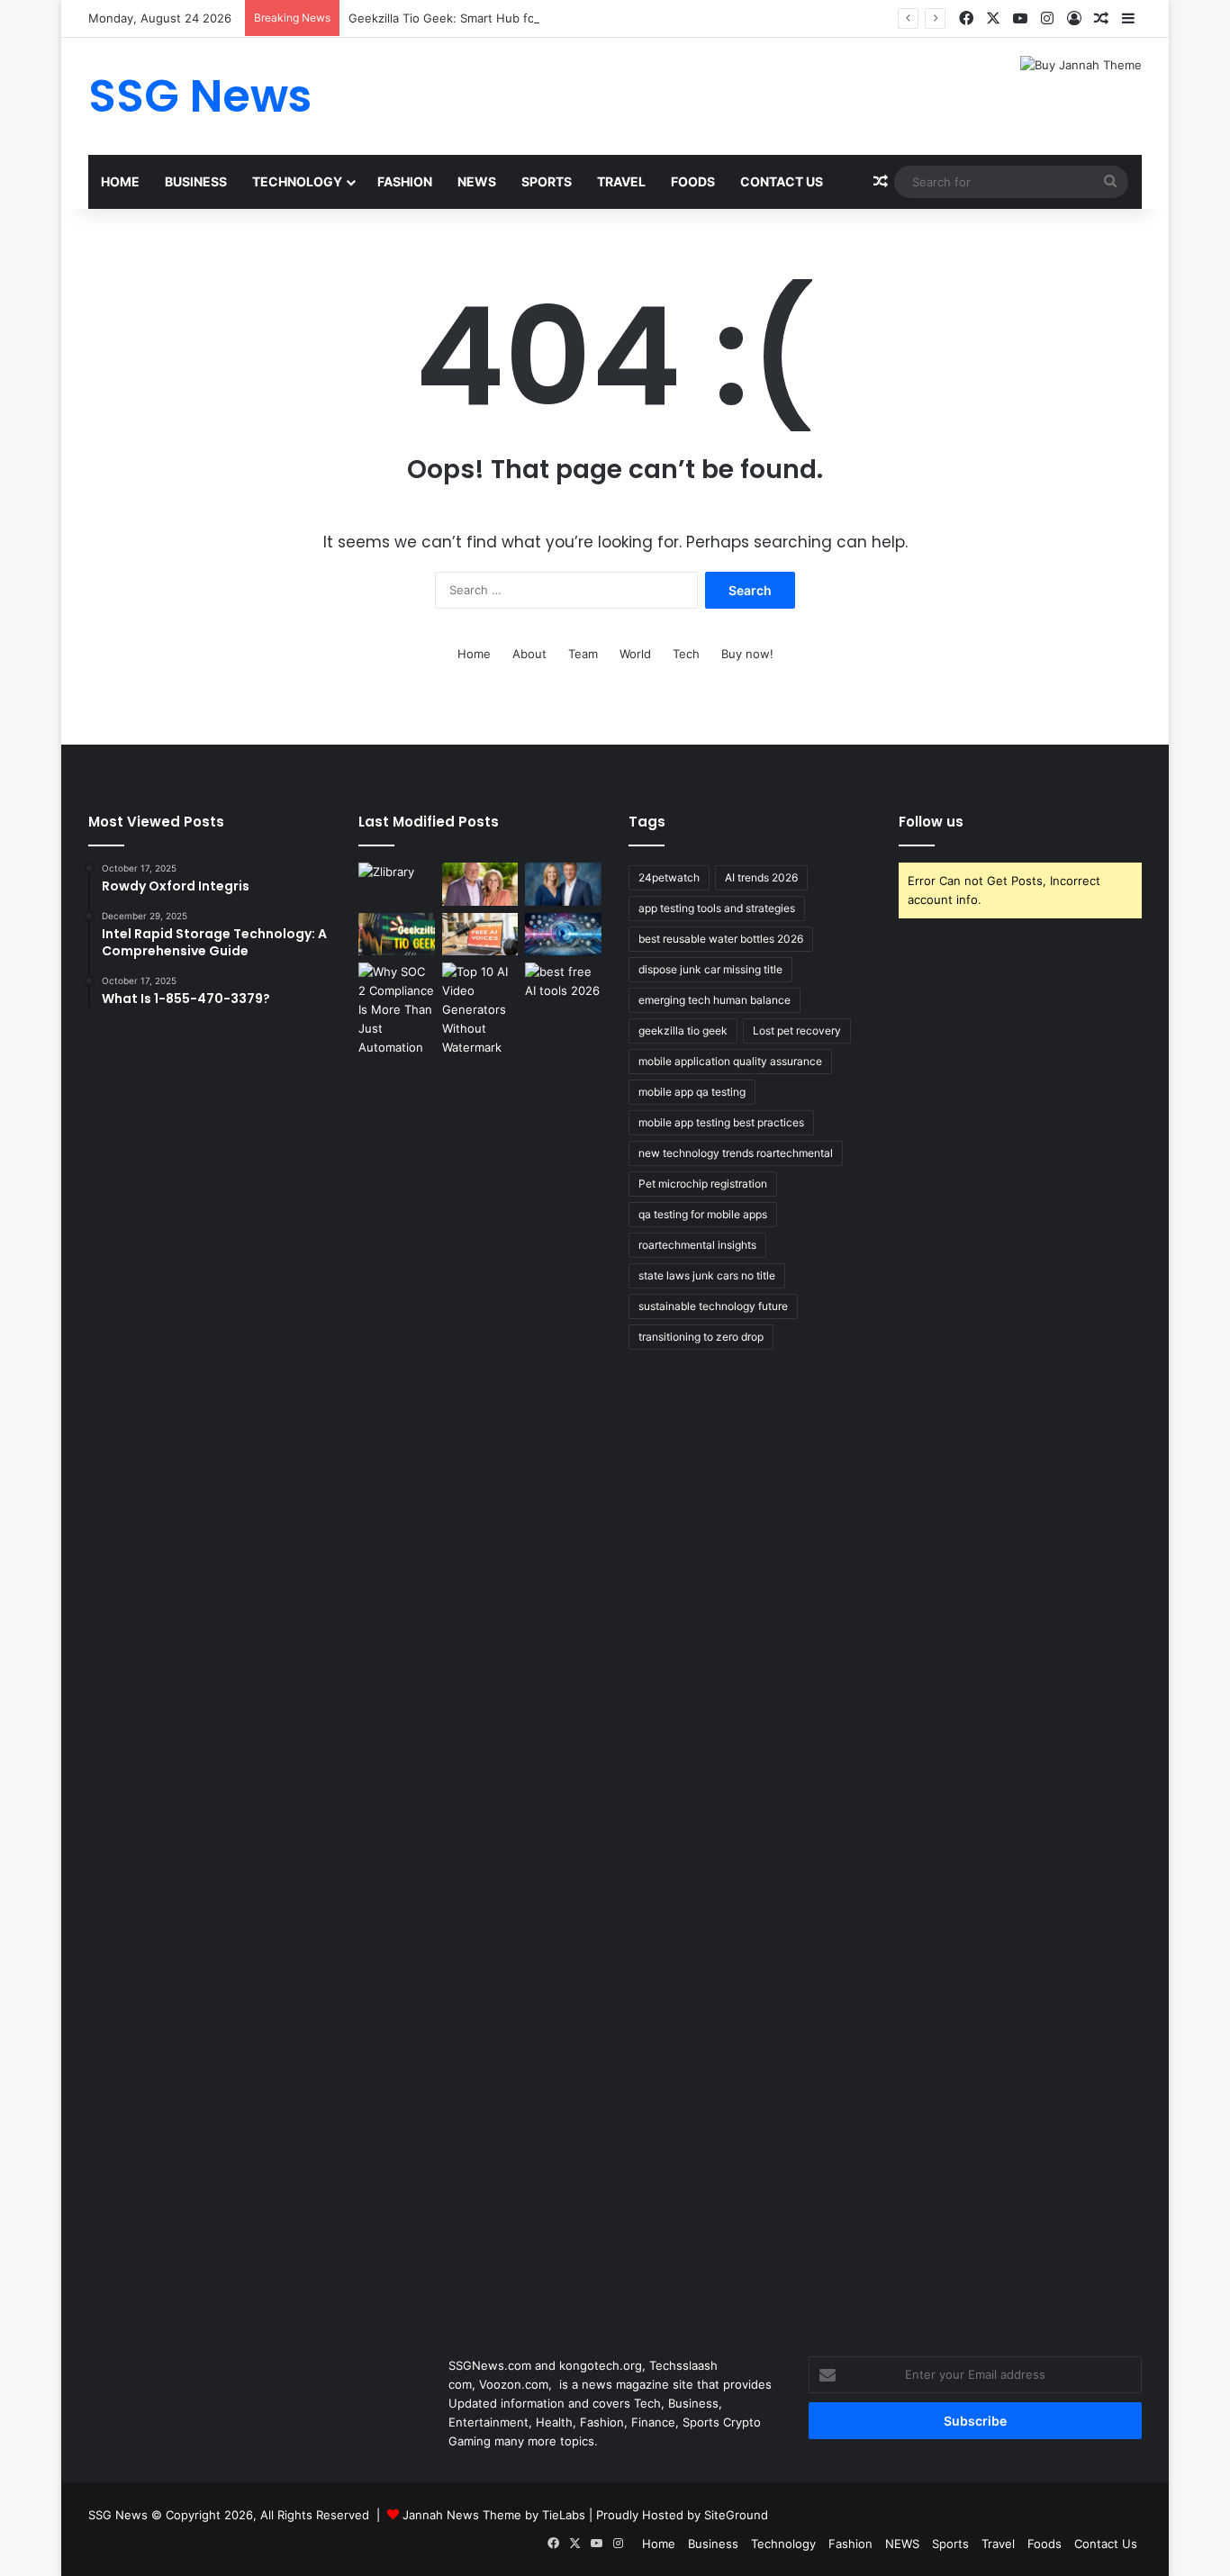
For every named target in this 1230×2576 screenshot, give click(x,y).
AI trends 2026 (761, 877)
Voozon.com (514, 2384)
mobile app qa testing (692, 1092)
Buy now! (747, 654)
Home (120, 181)
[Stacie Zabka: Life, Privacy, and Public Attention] (563, 884)
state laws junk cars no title (707, 1275)
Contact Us (782, 181)
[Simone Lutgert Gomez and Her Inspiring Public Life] (480, 884)
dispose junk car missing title (710, 969)
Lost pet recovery (797, 1030)
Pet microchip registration (703, 1184)
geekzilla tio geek (683, 1030)
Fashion (405, 181)
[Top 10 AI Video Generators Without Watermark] (480, 1010)
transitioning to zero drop (701, 1337)
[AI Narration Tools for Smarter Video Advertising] (480, 935)
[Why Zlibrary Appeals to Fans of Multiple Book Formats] (397, 884)
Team (583, 654)
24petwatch (669, 877)
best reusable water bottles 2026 (721, 939)
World (635, 654)
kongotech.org (601, 2365)
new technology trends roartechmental (736, 1153)
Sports (547, 181)
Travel (621, 181)
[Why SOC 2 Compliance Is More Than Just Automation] (397, 1638)
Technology (297, 181)
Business (196, 181)
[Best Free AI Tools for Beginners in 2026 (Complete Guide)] (563, 984)
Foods (693, 181)
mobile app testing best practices (721, 1122)
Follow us (931, 822)
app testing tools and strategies (717, 908)
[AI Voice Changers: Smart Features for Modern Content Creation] (563, 935)
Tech (686, 654)
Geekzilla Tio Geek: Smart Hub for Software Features (498, 18)
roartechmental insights (697, 1245)
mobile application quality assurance (730, 1061)
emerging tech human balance (714, 1000)
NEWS (477, 181)
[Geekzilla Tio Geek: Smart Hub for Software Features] (397, 935)
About (529, 654)
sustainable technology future (713, 1306)
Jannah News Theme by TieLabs (494, 2515)
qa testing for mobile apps (703, 1214)
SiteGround (736, 2515)
